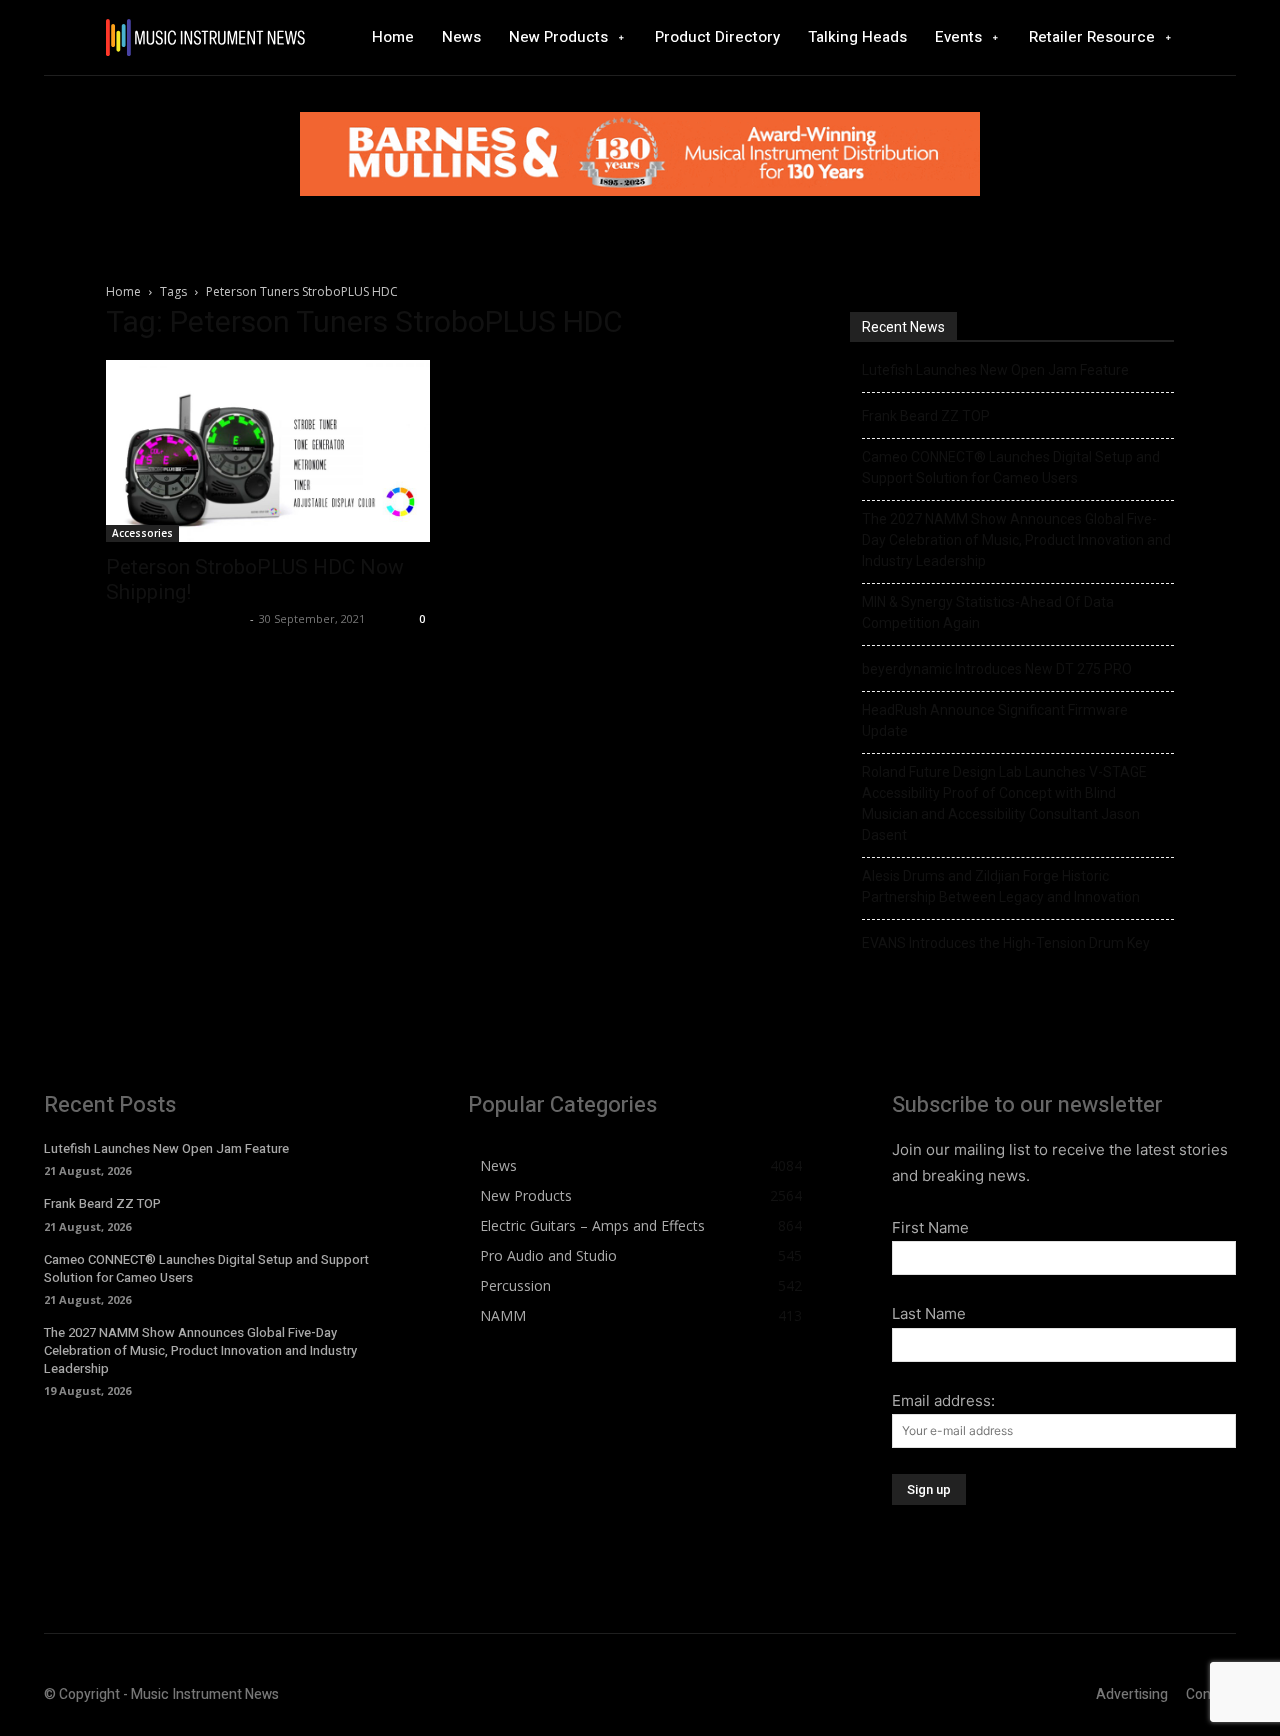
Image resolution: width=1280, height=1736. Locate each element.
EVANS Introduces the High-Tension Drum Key (1006, 943)
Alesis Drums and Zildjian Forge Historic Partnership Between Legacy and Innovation (1001, 886)
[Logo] (205, 37)
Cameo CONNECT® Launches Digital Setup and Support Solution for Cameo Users (1011, 467)
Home (123, 291)
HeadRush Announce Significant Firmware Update (995, 720)
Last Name (929, 1313)
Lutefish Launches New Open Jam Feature (995, 370)
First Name (930, 1227)
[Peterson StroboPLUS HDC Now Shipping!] (268, 451)
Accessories (142, 533)
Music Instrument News (175, 618)
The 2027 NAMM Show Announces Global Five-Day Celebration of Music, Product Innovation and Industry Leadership (1016, 540)
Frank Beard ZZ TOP (926, 416)
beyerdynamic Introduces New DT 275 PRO (997, 669)
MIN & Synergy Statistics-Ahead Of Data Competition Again (988, 612)
